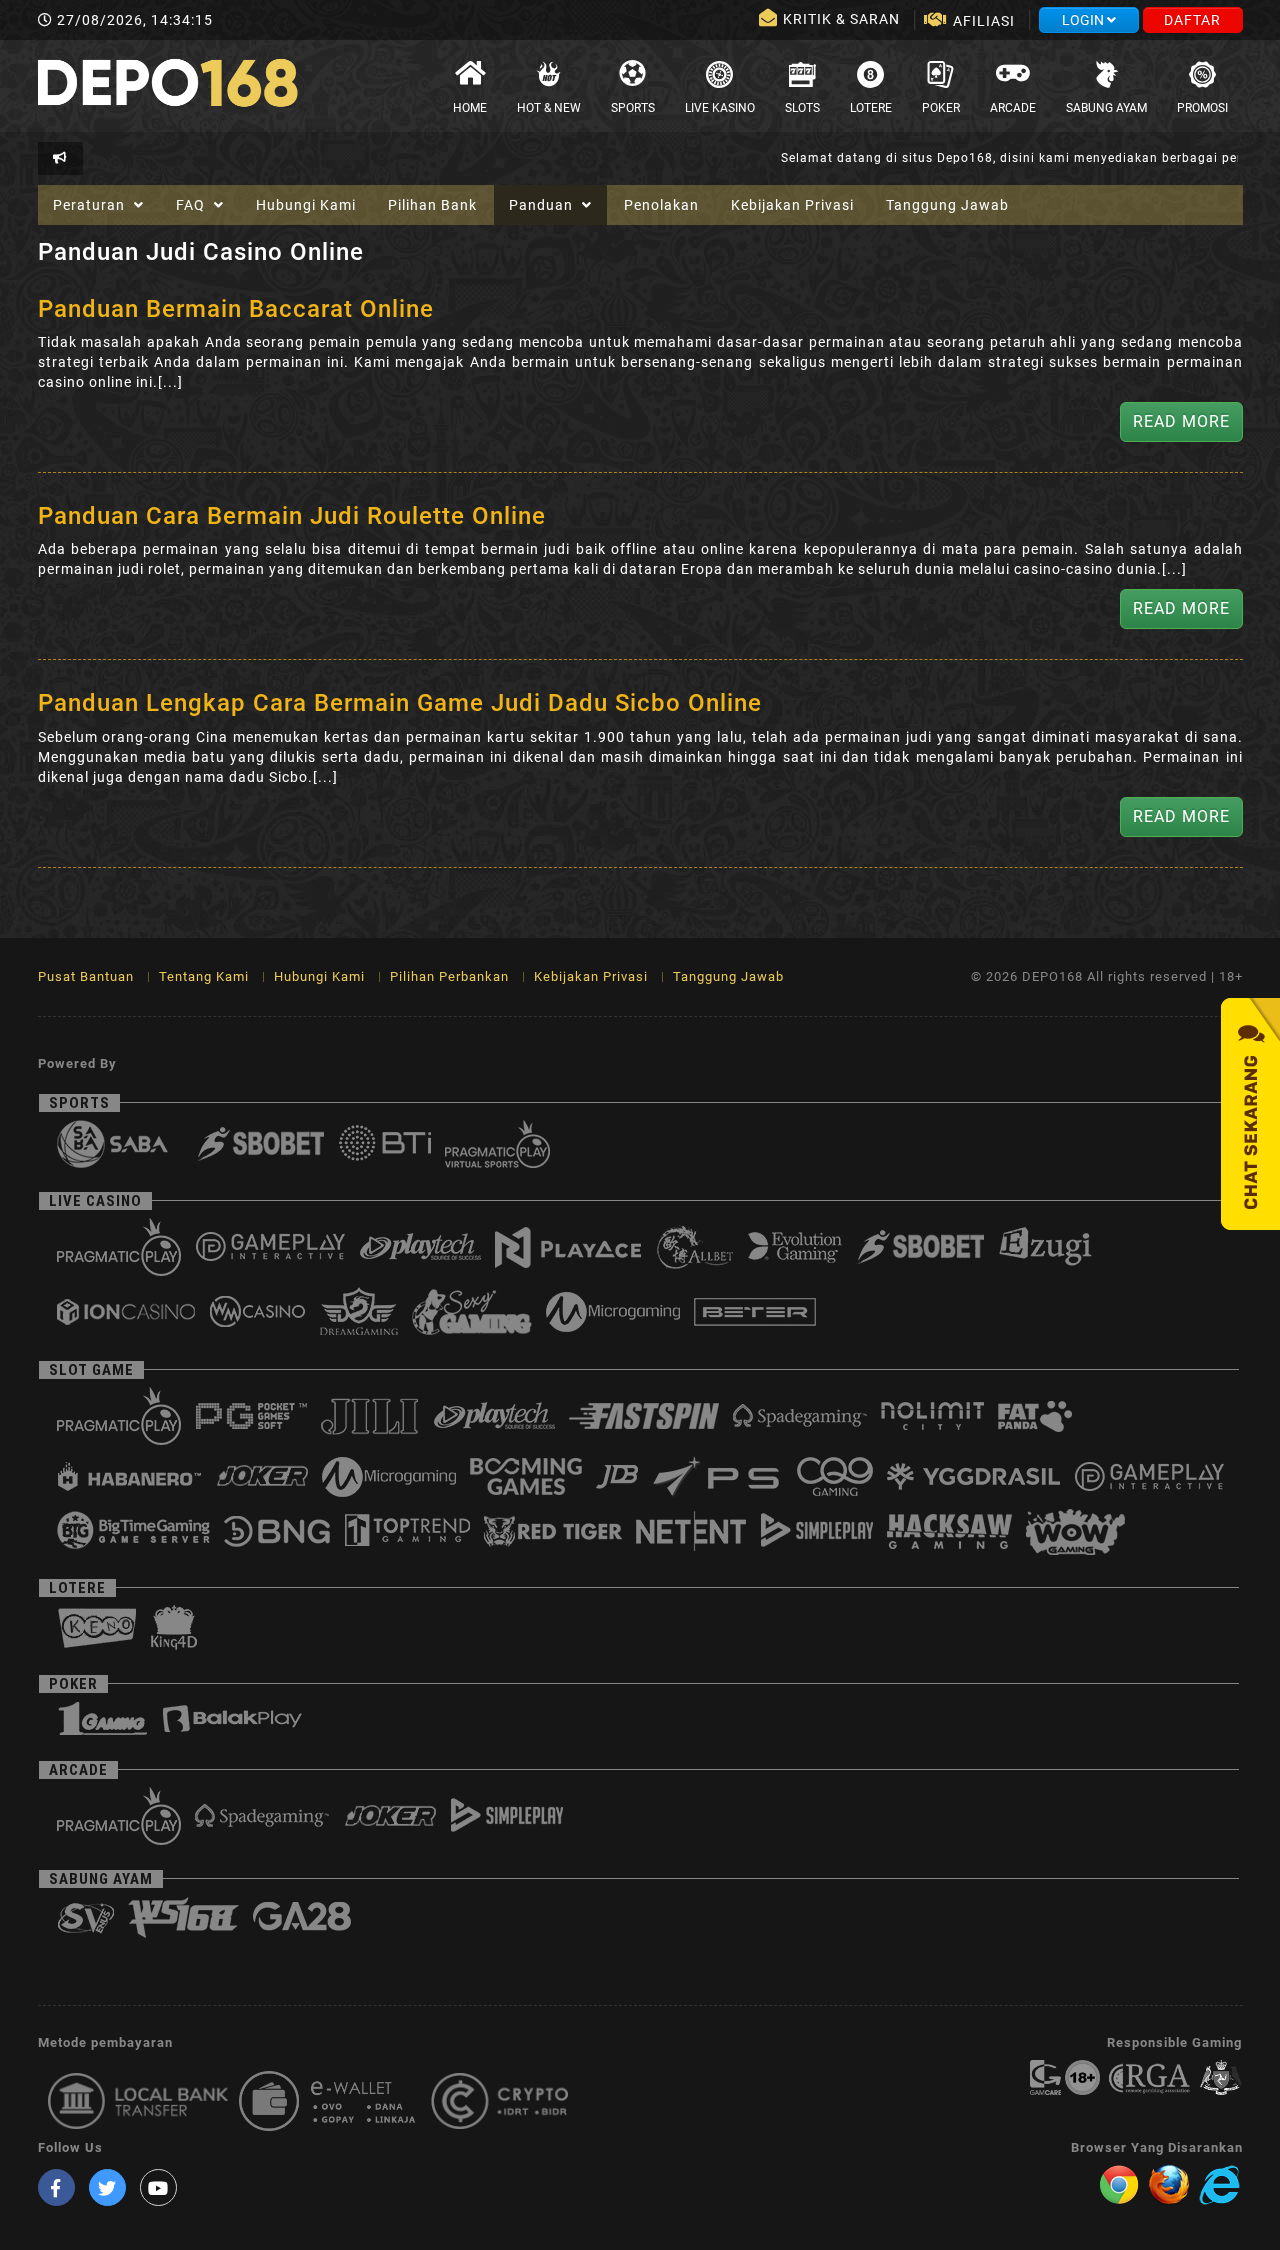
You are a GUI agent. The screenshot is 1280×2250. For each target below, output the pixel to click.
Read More (1181, 421)
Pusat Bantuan (86, 976)
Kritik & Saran (843, 19)
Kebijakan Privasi (792, 205)
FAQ (192, 205)
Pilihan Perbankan (449, 976)
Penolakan (661, 205)
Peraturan (91, 205)
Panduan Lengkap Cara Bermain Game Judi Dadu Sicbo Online (400, 703)
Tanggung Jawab (947, 205)
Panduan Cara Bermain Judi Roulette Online (292, 516)
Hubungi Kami (306, 205)
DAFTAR (1192, 20)
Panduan (543, 205)
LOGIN (1084, 20)
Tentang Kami (204, 976)
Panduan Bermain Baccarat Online (236, 309)
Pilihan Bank (432, 205)
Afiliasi (984, 21)
